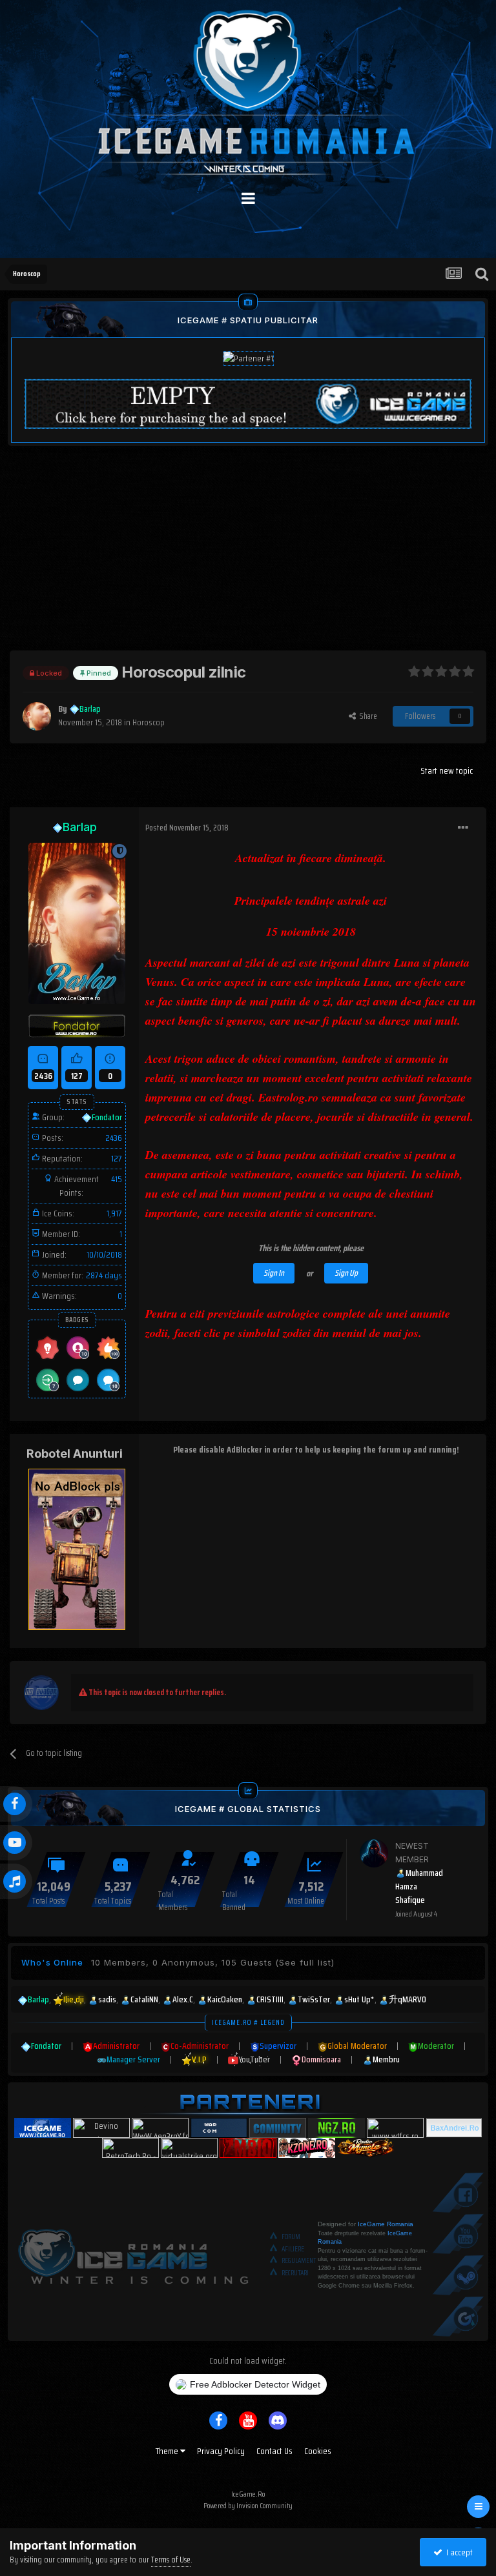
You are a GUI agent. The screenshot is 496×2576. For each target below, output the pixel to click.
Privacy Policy (221, 2451)
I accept (458, 2552)
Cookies (318, 2451)
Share (367, 716)
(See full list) (305, 1962)
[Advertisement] (248, 560)
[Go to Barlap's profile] (37, 716)
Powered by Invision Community (248, 2505)
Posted (187, 828)
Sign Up (346, 1273)
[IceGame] (133, 2254)
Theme (168, 2451)
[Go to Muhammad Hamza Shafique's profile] (374, 1853)
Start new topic (447, 770)
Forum (291, 2237)
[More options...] (463, 828)
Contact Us (274, 2451)
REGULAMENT (299, 2261)
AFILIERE (293, 2249)
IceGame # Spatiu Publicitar (248, 320)
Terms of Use (171, 2560)
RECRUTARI (295, 2273)
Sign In (274, 1273)
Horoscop (149, 722)
